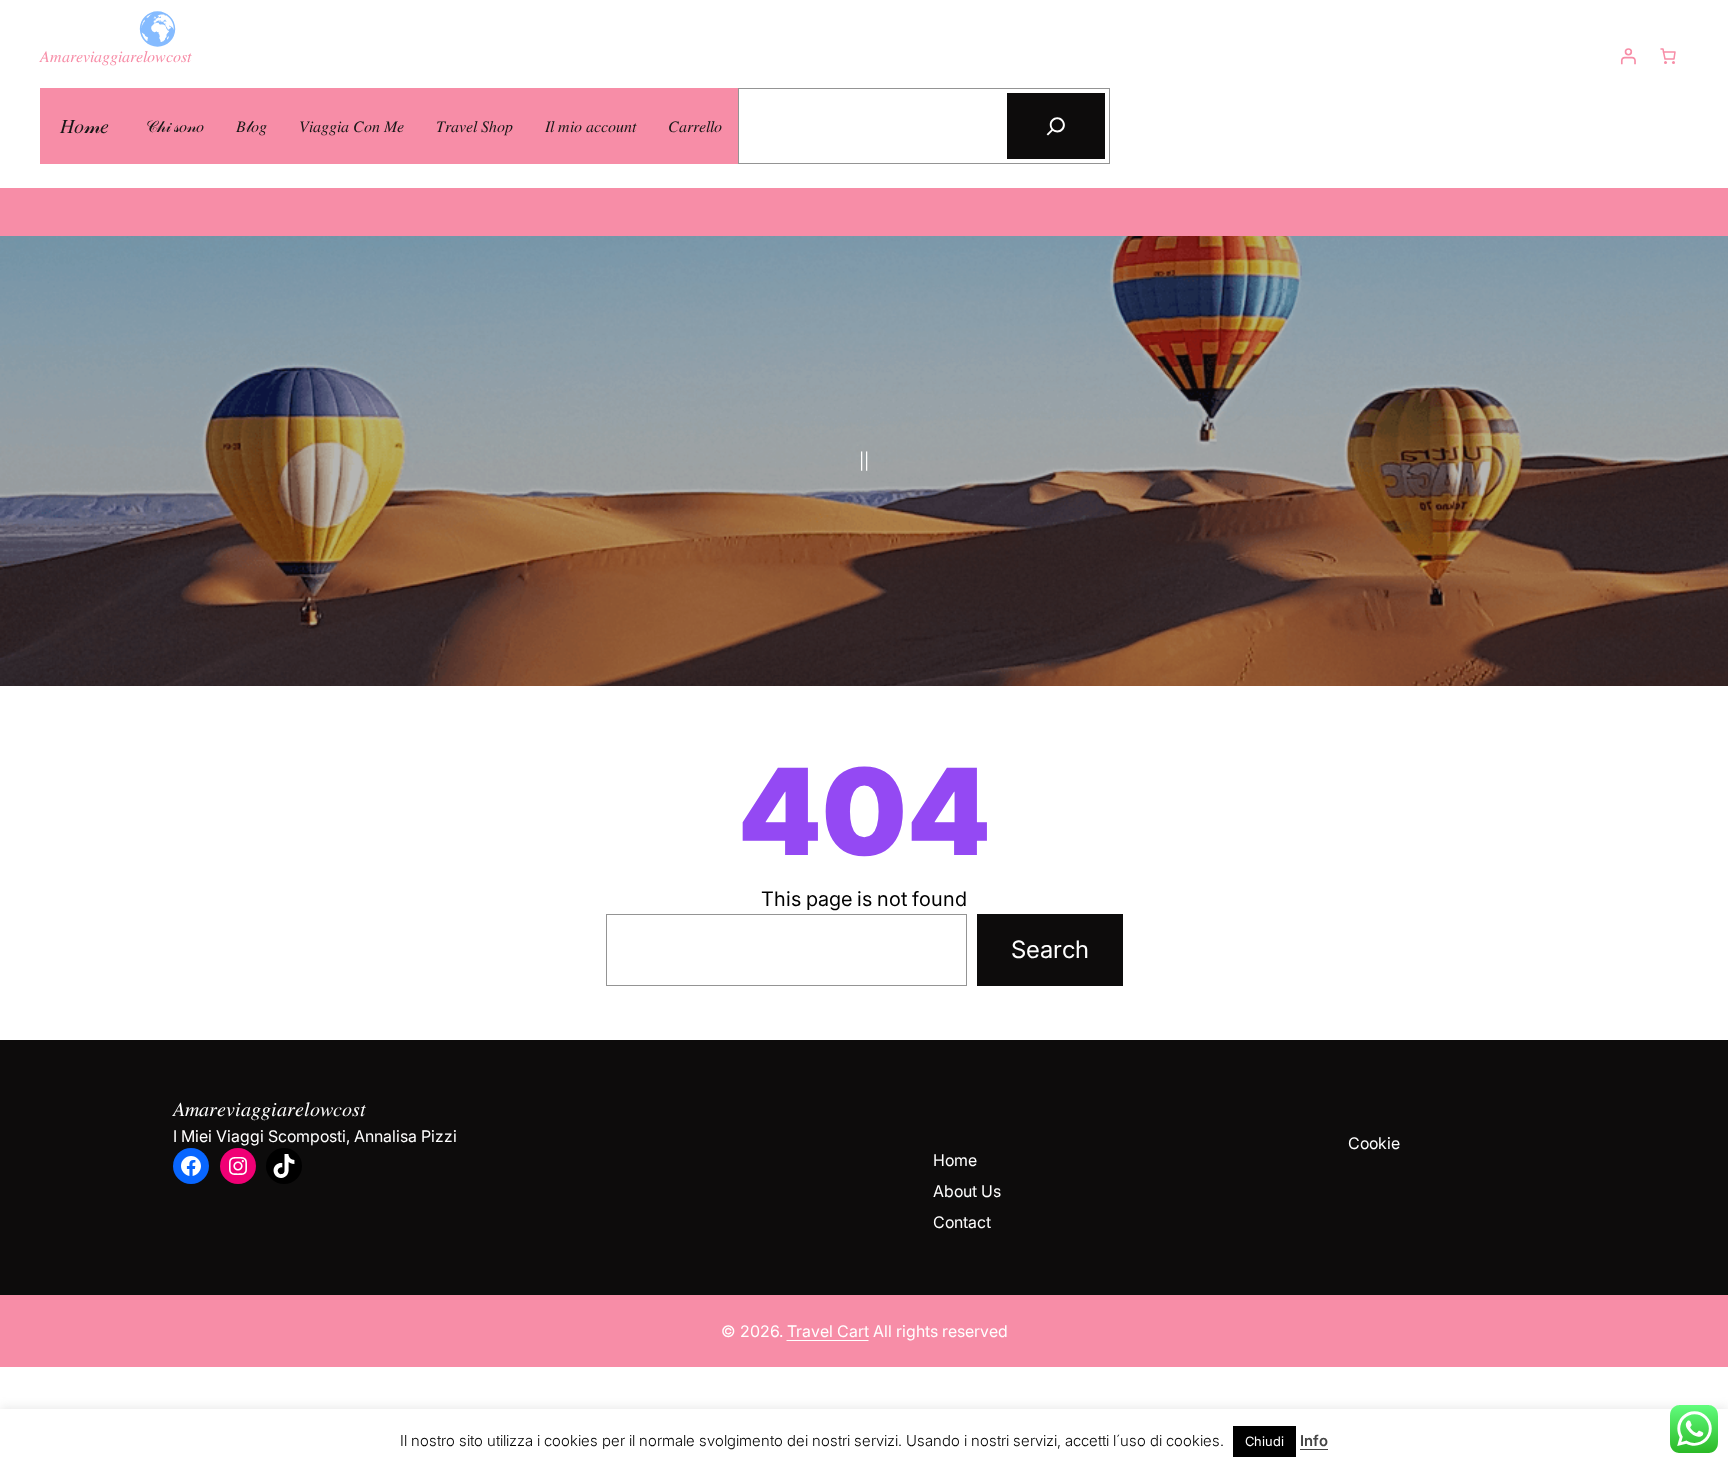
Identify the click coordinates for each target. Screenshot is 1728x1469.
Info (1314, 1440)
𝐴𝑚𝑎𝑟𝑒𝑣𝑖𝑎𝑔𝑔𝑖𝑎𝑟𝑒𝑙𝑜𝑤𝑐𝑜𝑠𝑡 (115, 56)
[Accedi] (1628, 56)
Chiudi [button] (1264, 1441)
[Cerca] (1056, 126)
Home (955, 1160)
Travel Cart (828, 1331)
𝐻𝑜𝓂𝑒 (84, 126)
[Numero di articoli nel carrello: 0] (1668, 56)
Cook (1367, 1143)
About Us (967, 1191)
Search (1050, 949)
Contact (962, 1222)
